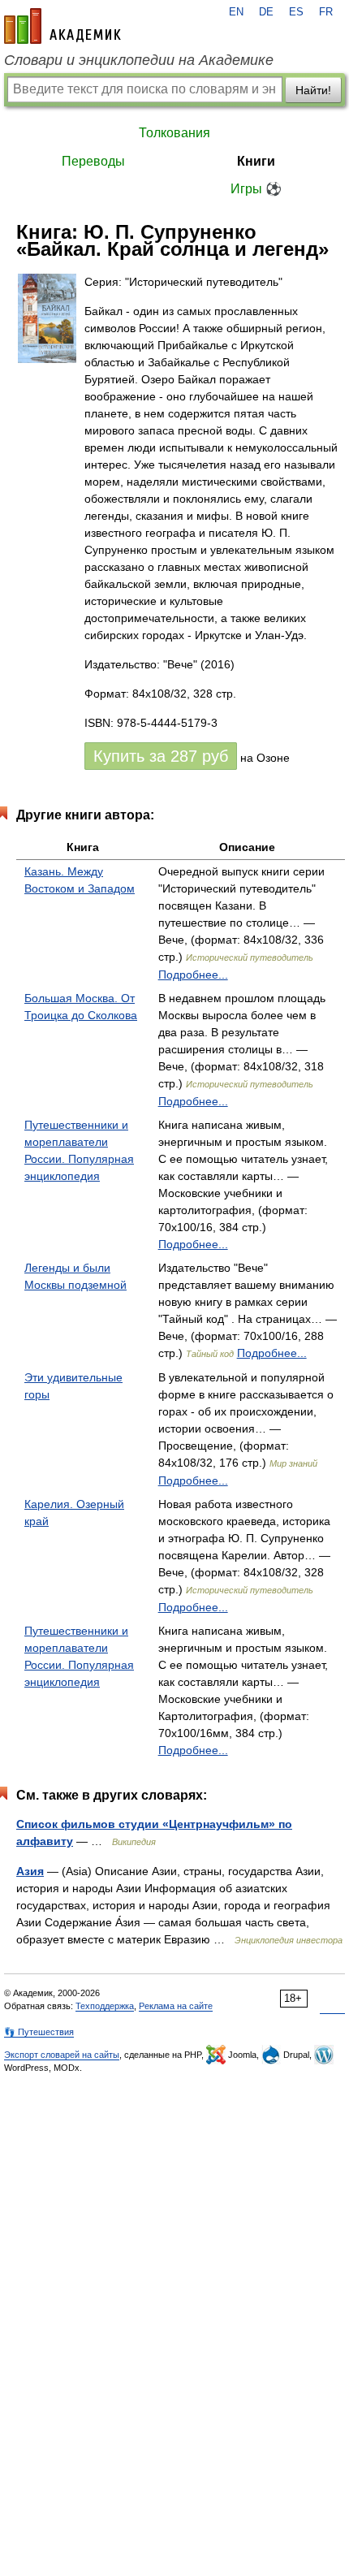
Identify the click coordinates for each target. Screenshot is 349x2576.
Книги (256, 161)
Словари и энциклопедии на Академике (139, 60)
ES (296, 12)
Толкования (174, 133)
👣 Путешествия (39, 2032)
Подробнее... (193, 975)
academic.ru (62, 26)
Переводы (93, 161)
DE (266, 12)
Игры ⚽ (256, 189)
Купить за (161, 756)
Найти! (313, 90)
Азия (30, 1871)
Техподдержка (105, 2006)
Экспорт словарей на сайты (62, 2055)
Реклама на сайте (176, 2006)
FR (326, 12)
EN (236, 12)
